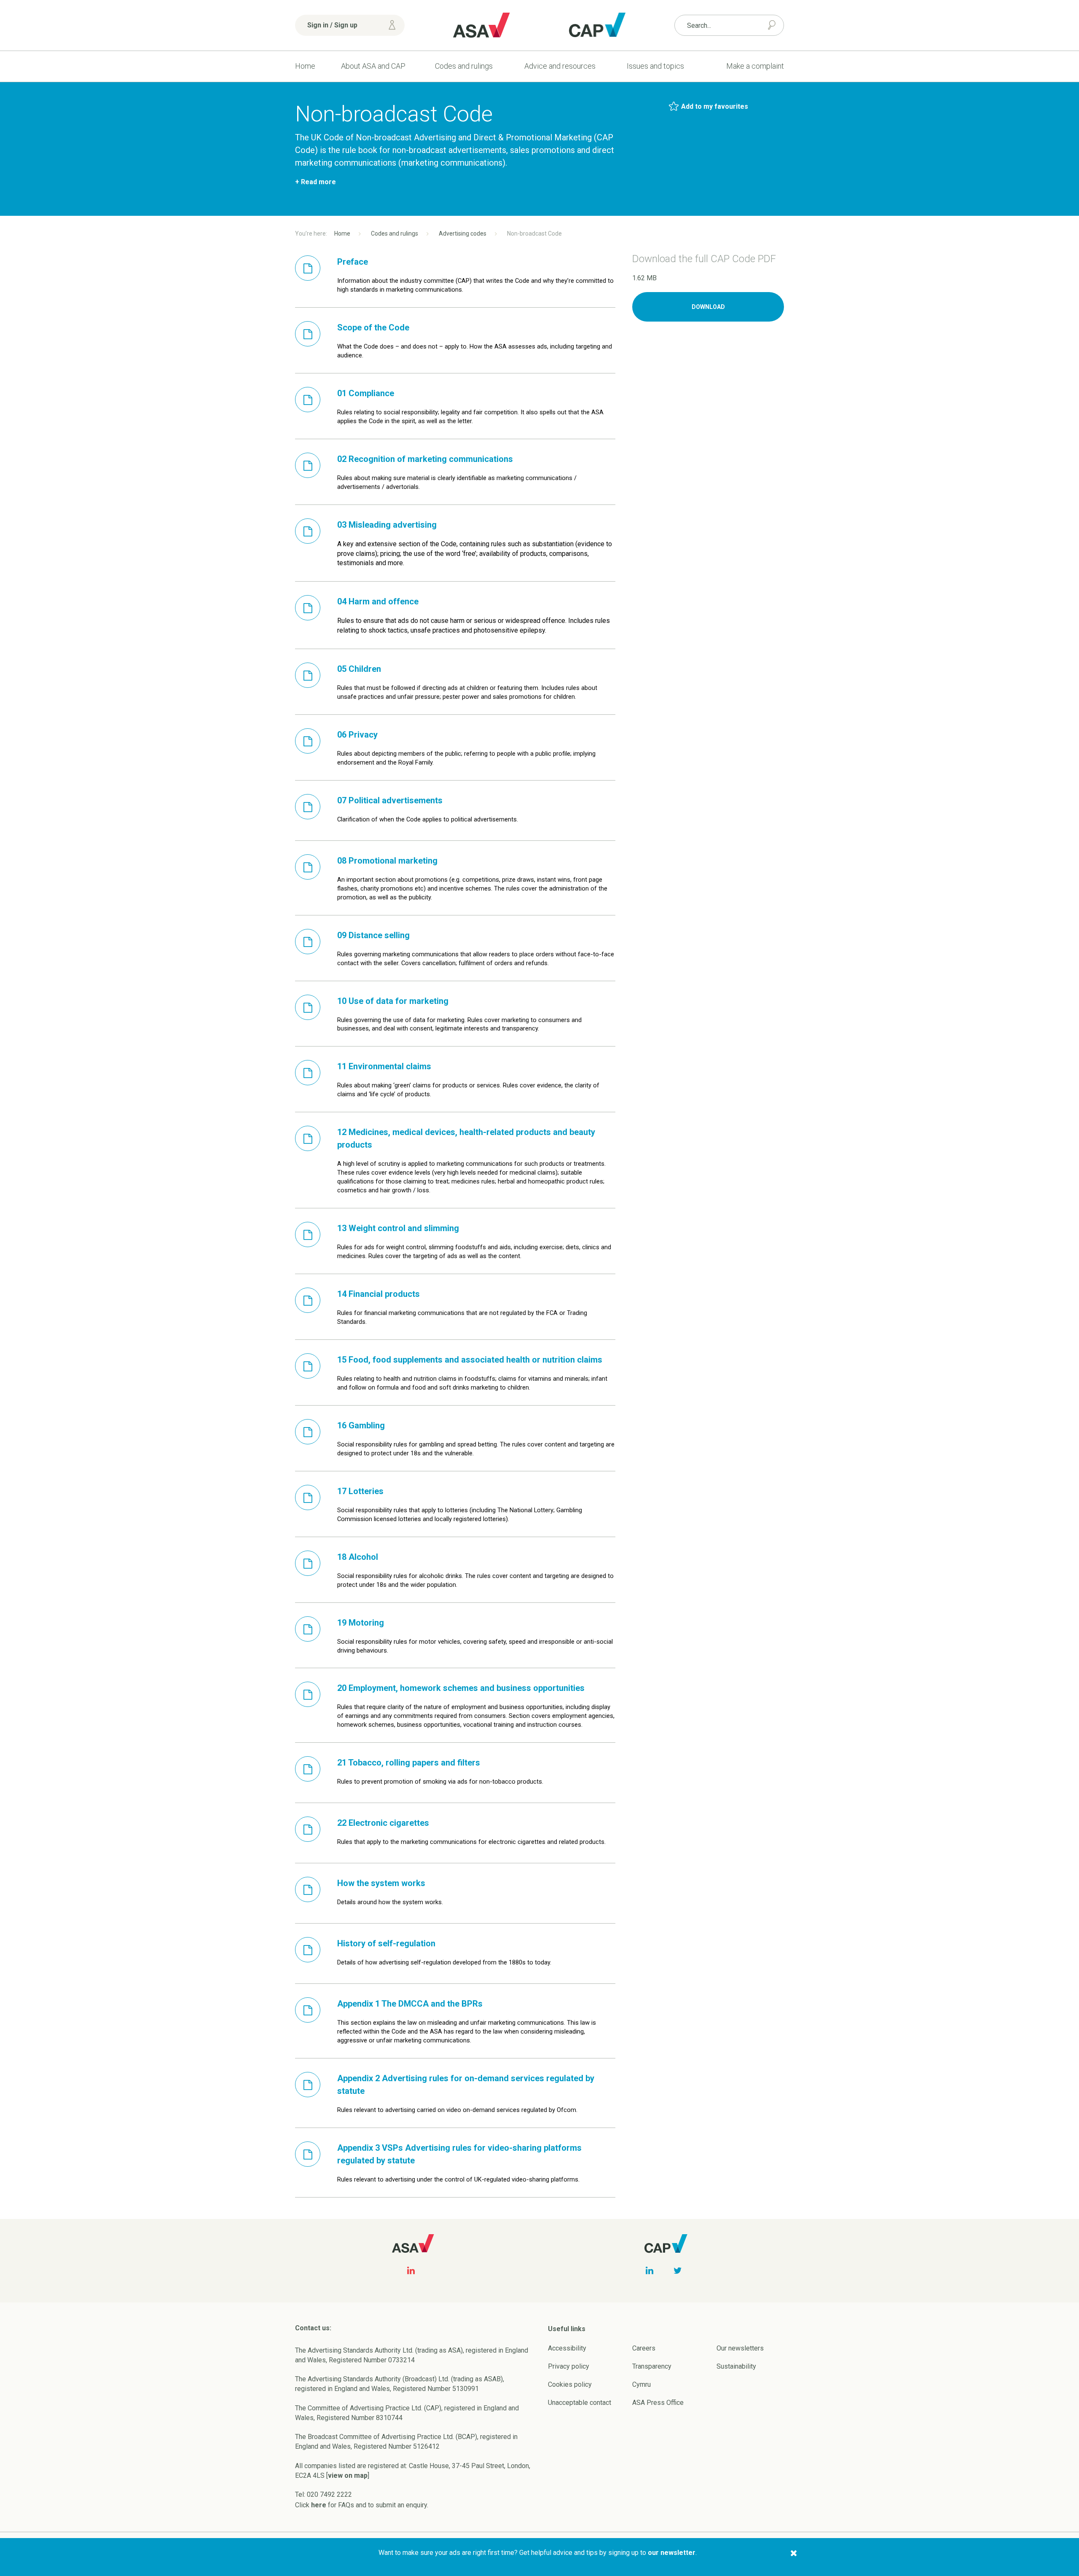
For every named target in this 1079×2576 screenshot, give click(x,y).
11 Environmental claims (384, 1066)
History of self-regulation (386, 1943)
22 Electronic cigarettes (383, 1823)
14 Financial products (378, 1294)
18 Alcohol (358, 1557)
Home (305, 66)
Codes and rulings (464, 66)
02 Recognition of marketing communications (425, 459)
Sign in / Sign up (332, 25)
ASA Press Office (658, 2403)
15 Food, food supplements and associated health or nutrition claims (470, 1360)
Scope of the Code (373, 327)
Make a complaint (755, 66)
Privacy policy (569, 2366)
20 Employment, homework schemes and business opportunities (461, 1688)
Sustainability (736, 2366)
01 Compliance (366, 393)
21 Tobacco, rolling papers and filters (409, 1763)
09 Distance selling (373, 935)
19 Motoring (361, 1623)
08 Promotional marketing (387, 861)
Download (708, 307)
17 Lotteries (360, 1491)
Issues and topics (655, 66)
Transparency (652, 2366)
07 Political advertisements (390, 800)
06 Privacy (357, 735)
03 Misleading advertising (387, 525)
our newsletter (672, 2553)
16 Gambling (361, 1425)
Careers (644, 2348)
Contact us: (313, 2328)
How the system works (381, 1883)
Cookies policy (570, 2384)
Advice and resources (560, 66)
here (319, 2505)
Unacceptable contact (580, 2403)
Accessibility (567, 2348)
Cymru (641, 2384)
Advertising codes (463, 233)
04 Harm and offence (378, 601)
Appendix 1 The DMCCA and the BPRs (410, 2004)
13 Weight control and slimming (398, 1228)
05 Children (359, 669)
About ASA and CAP (373, 66)
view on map (348, 2475)
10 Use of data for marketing (393, 1001)
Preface (353, 262)
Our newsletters (740, 2348)
